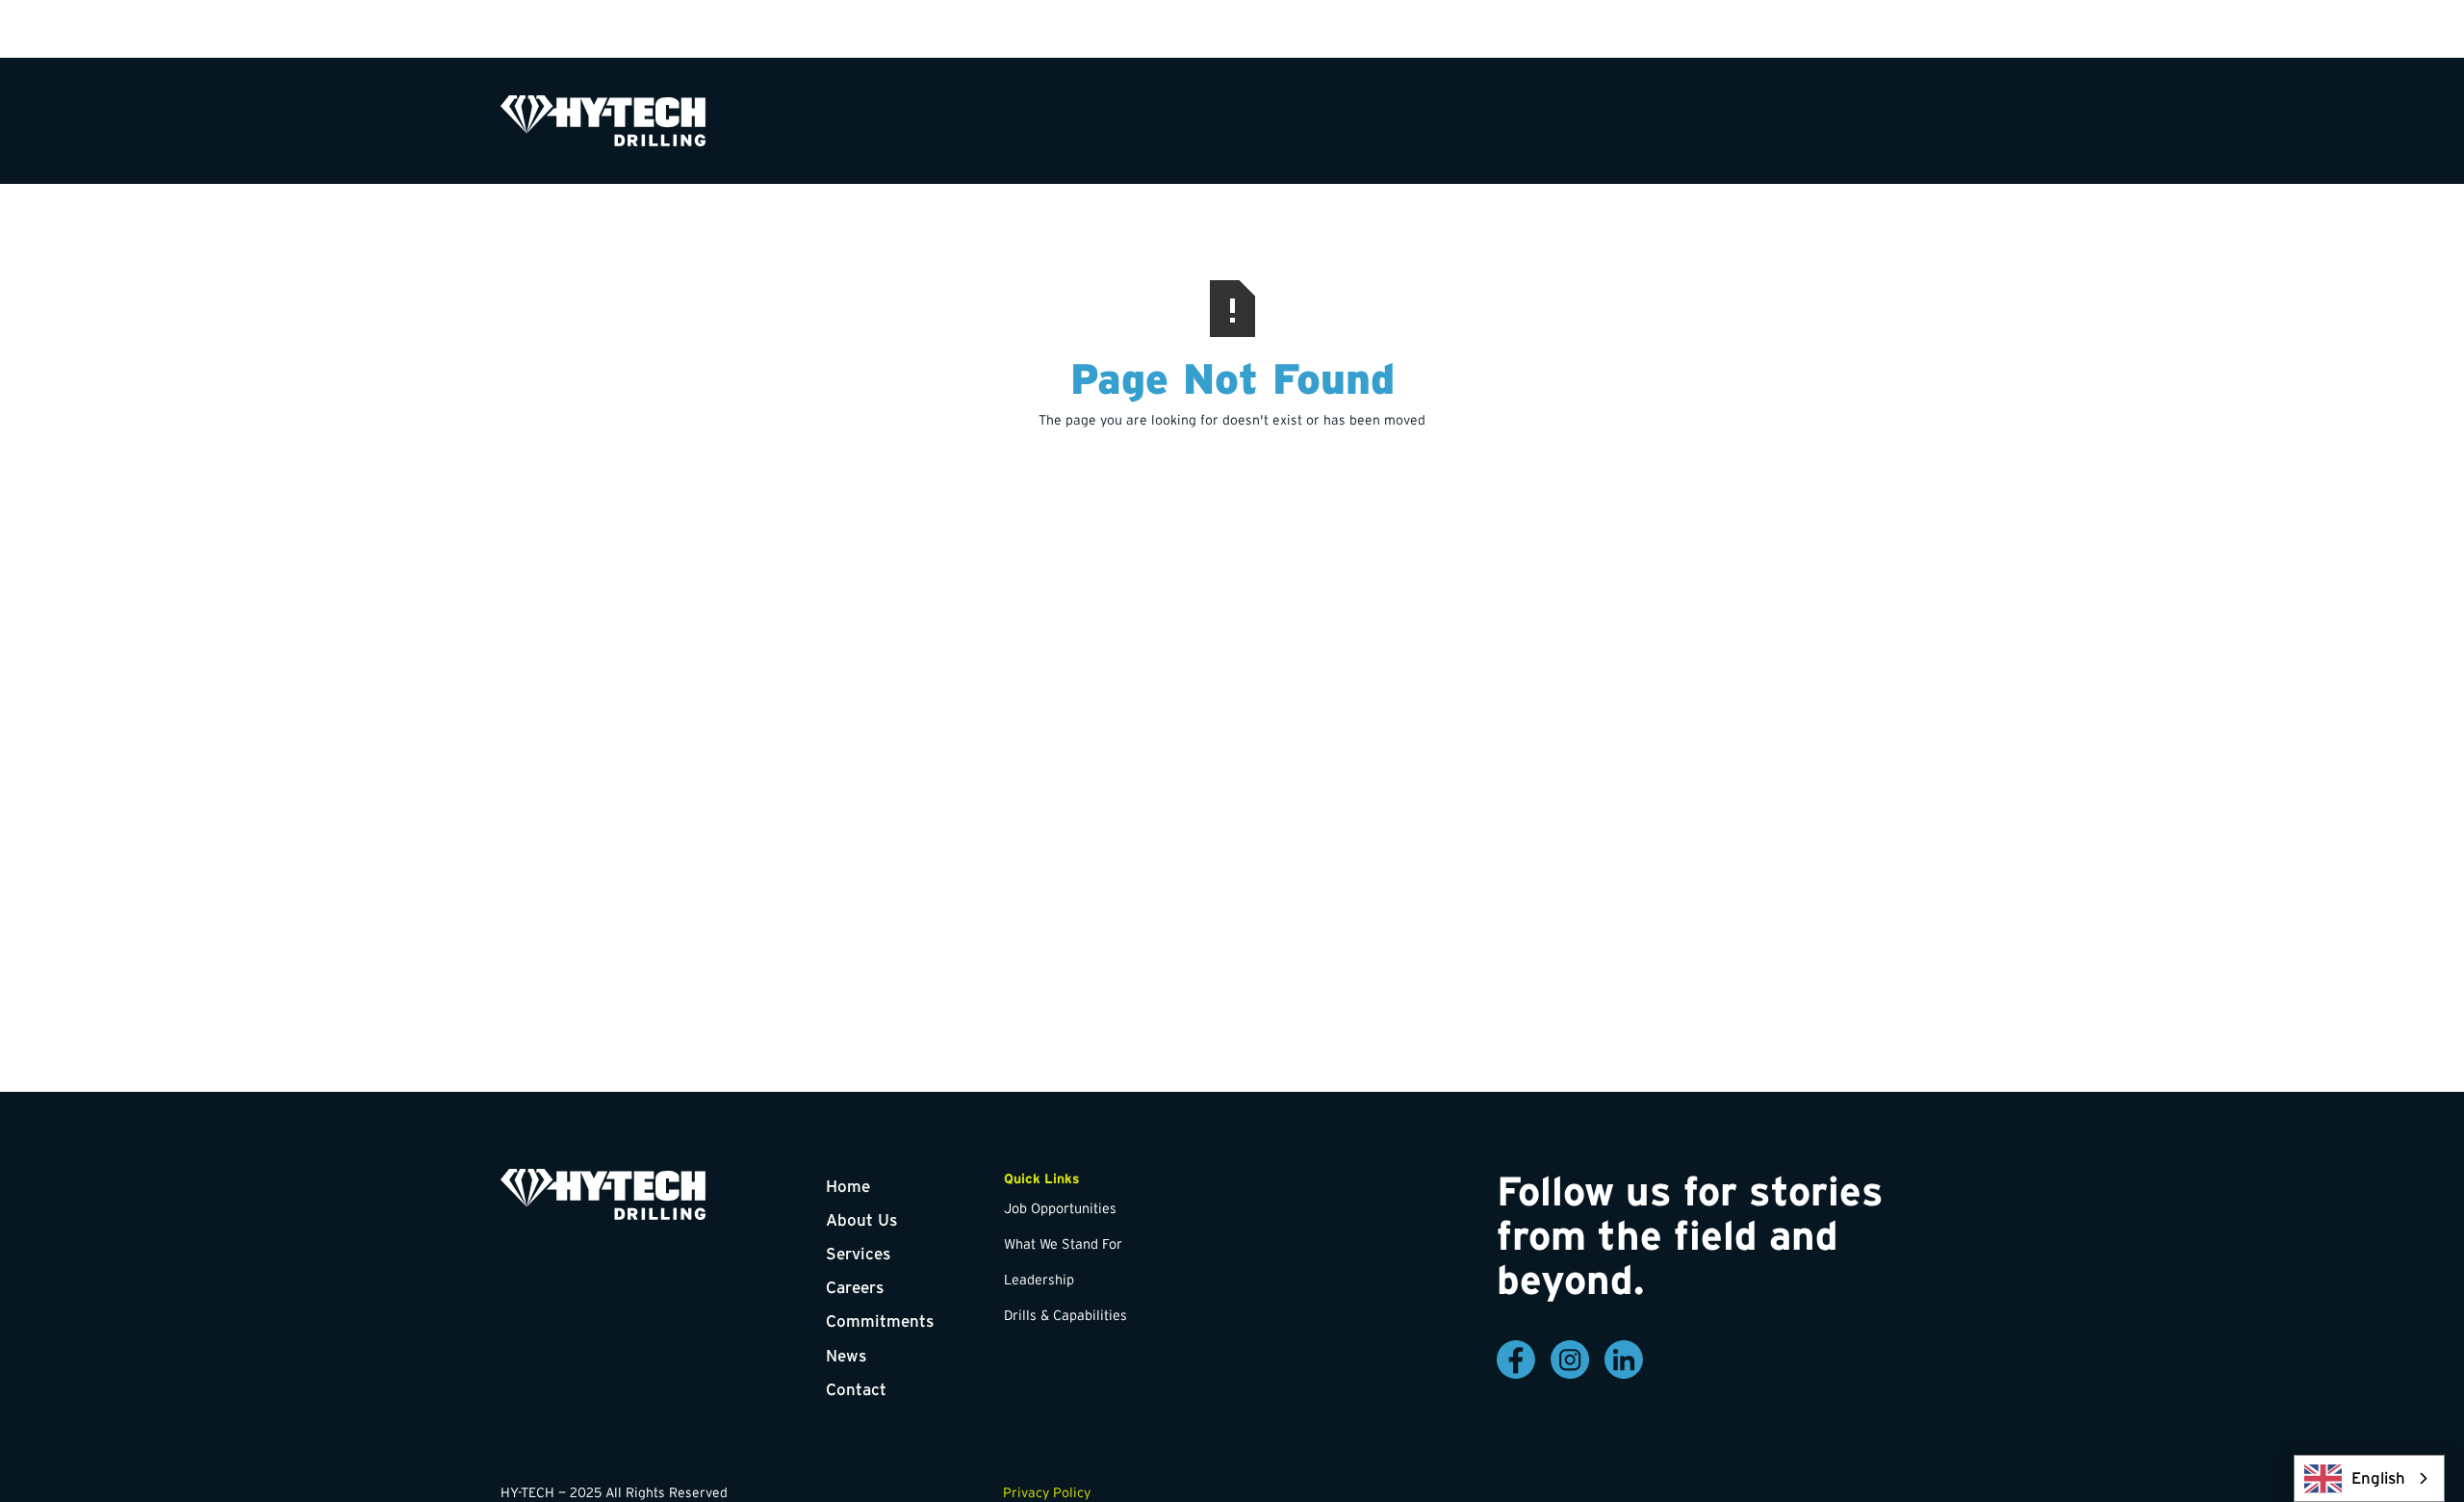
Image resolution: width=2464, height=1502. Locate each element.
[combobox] (2369, 1478)
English (2378, 1478)
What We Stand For (1063, 1244)
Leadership (1039, 1280)
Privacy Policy (1047, 1492)
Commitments (880, 1321)
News (846, 1355)
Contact (856, 1389)
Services (858, 1253)
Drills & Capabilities (1065, 1315)
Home (848, 1186)
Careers (855, 1287)
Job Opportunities (1060, 1208)
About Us (861, 1219)
